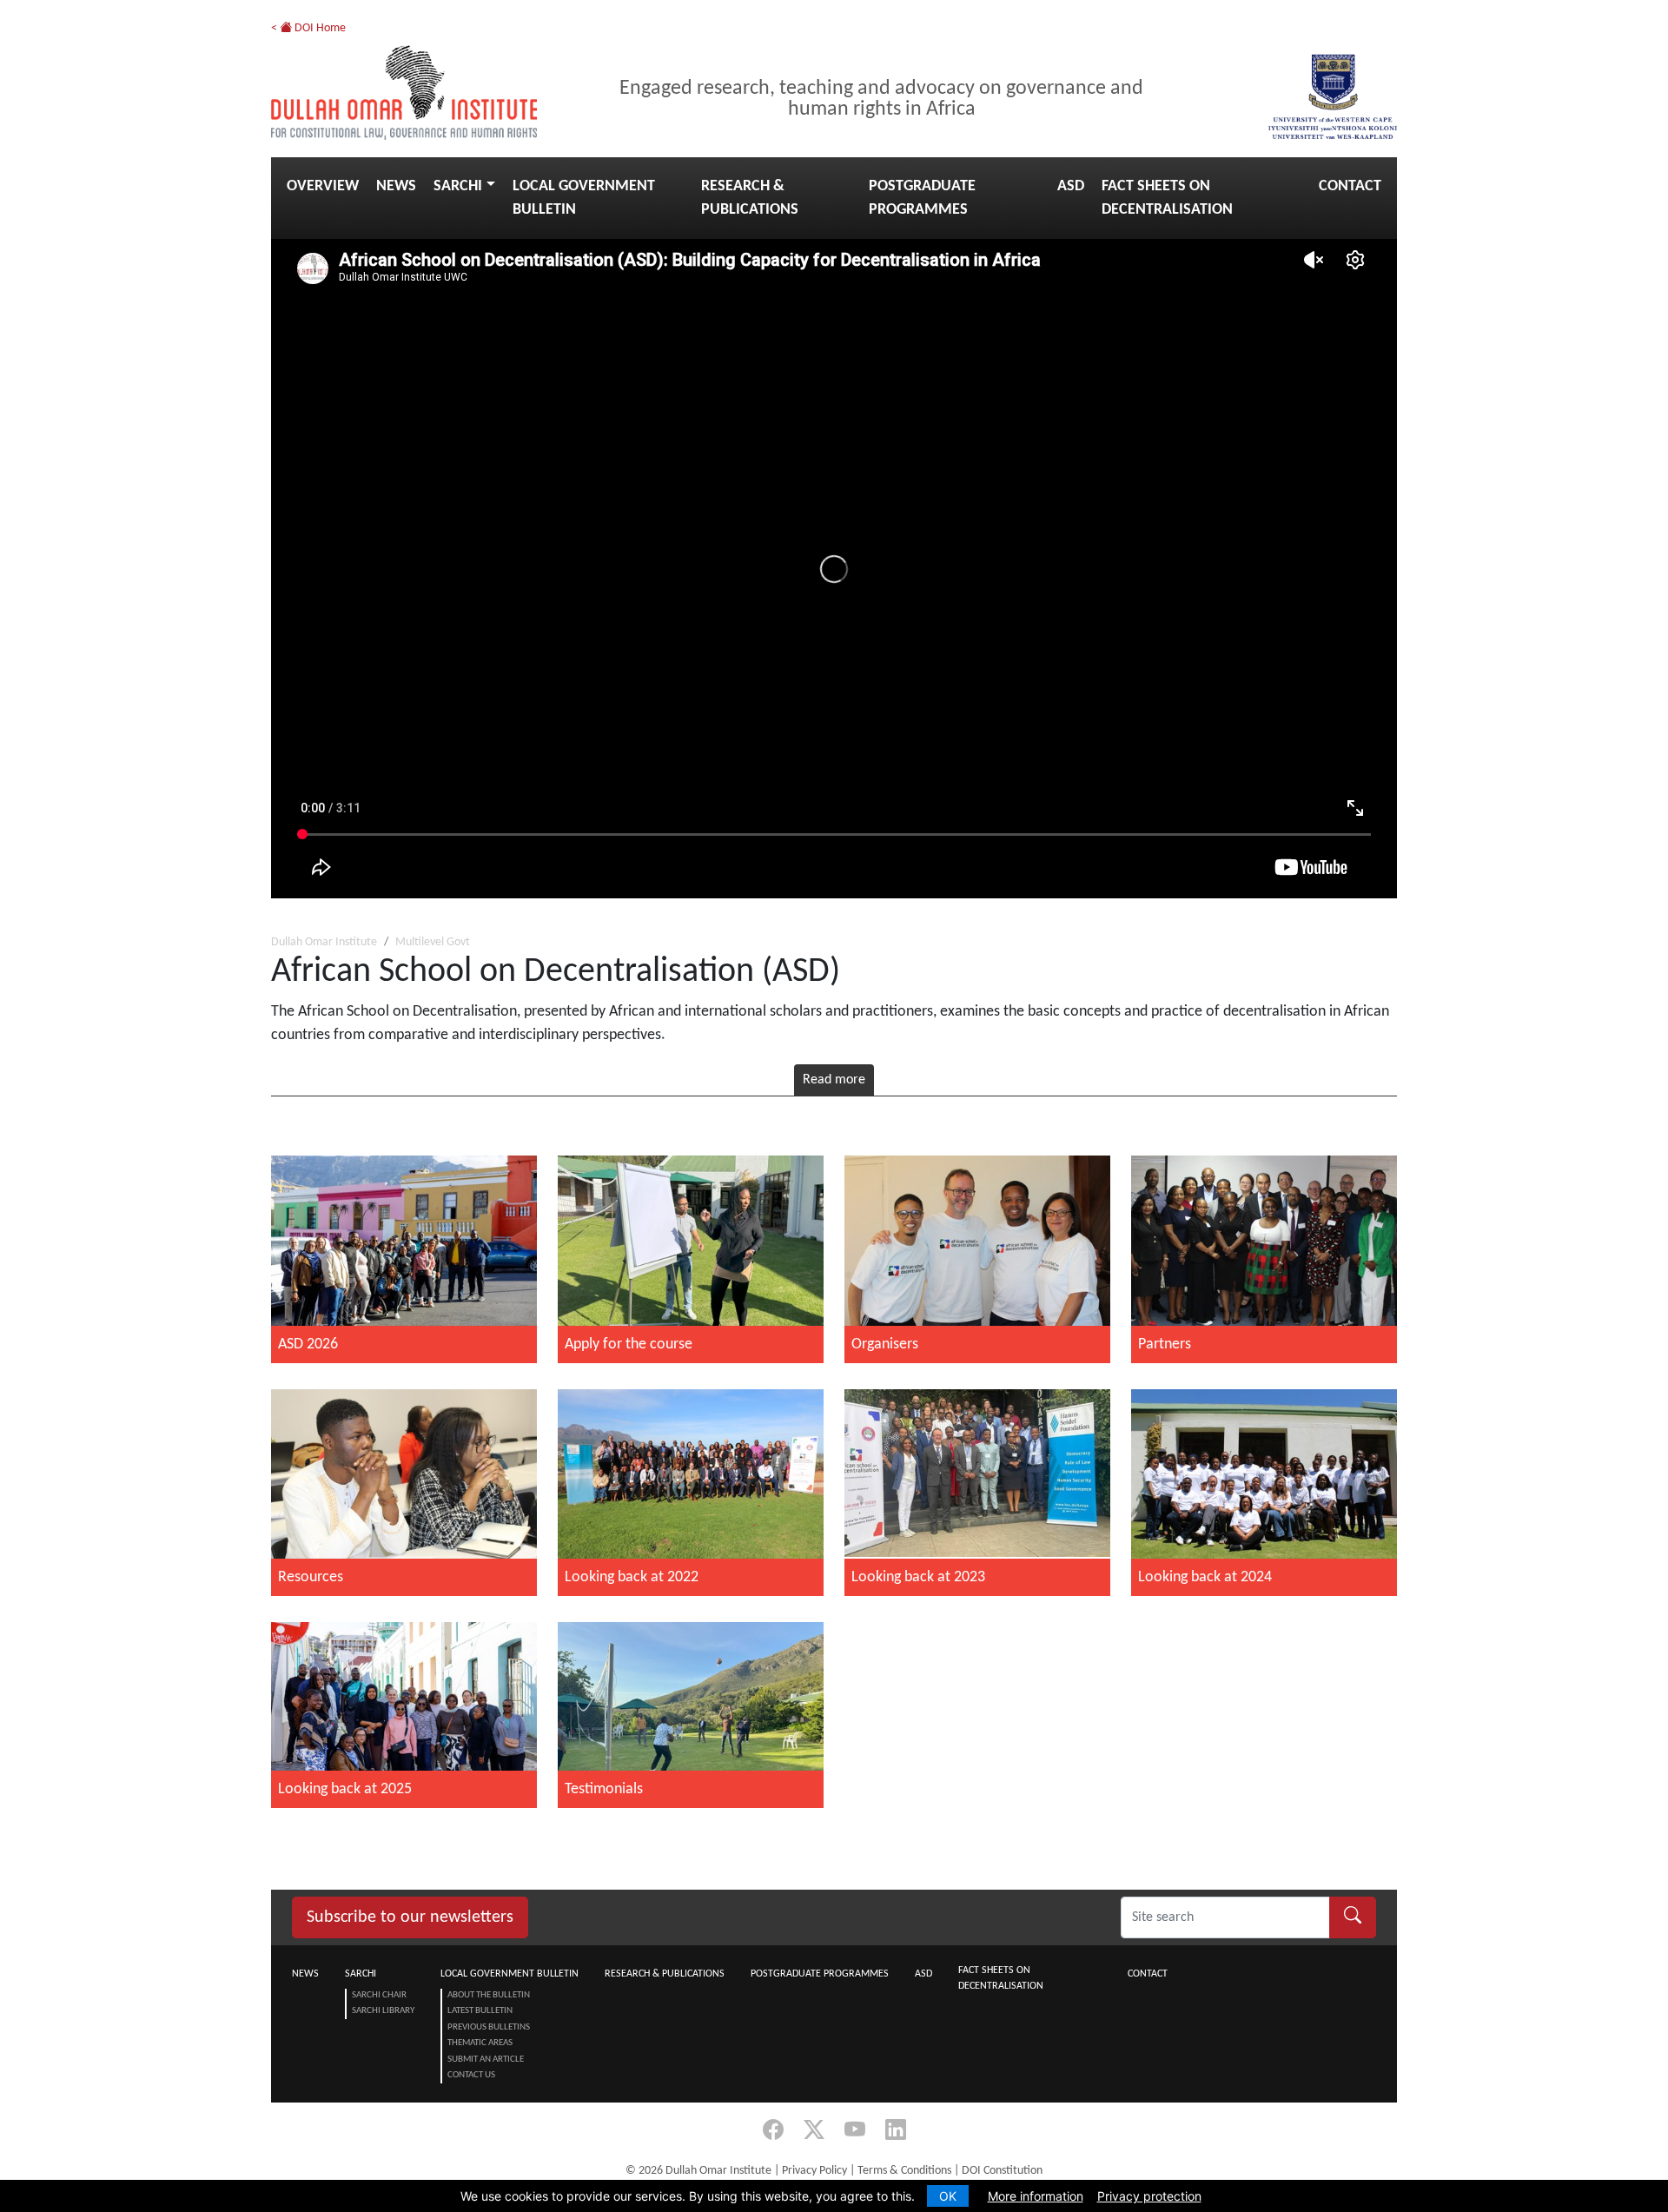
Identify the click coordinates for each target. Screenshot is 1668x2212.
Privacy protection (1149, 2196)
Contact (1350, 186)
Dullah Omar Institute (324, 942)
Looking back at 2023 (918, 1577)
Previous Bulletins (489, 2027)
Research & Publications (750, 198)
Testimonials (604, 1789)
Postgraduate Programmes (922, 198)
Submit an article (486, 2060)
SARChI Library (383, 2011)
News (396, 186)
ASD (1071, 186)
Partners (1165, 1344)
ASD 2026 (308, 1344)
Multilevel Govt (433, 942)
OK (948, 2196)
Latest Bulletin (480, 2011)
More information (1036, 2196)
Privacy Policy (814, 2171)
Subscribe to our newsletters (410, 1917)
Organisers (885, 1344)
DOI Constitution (1002, 2171)
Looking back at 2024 (1205, 1577)
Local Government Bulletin (584, 198)
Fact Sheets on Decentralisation (1167, 198)
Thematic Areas (480, 2043)
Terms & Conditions (904, 2171)
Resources (311, 1577)
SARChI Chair (379, 1995)
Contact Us (471, 2075)
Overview (323, 186)
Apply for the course (629, 1344)
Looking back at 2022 (632, 1577)
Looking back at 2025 (345, 1789)
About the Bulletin (489, 1995)
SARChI (458, 186)
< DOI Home (308, 28)
